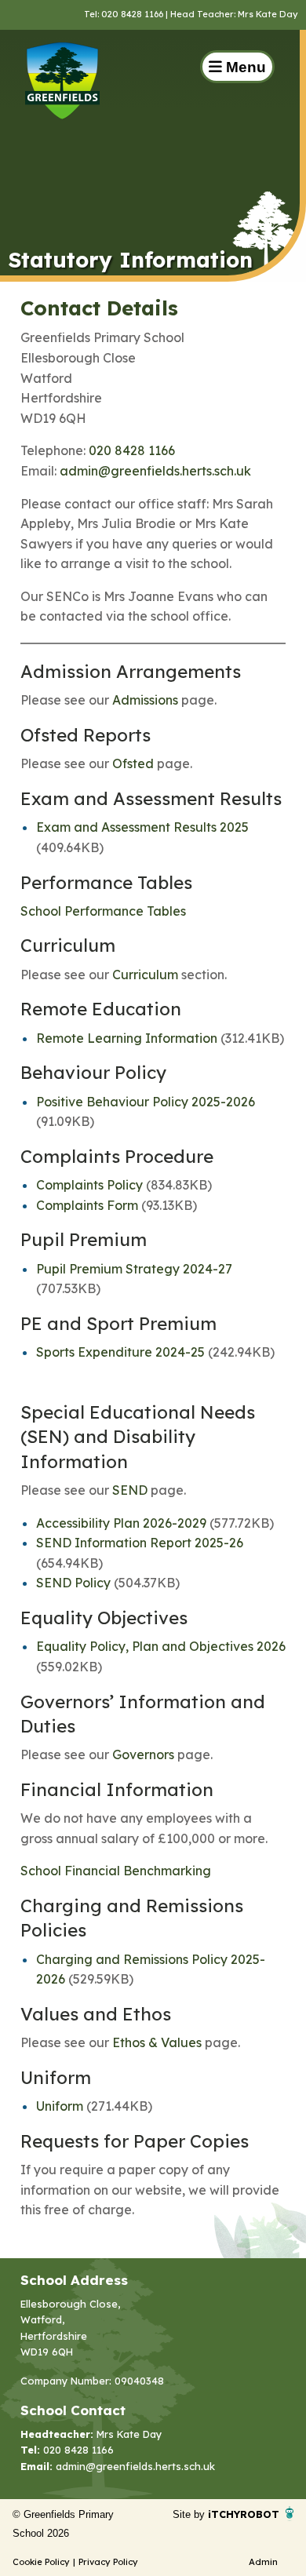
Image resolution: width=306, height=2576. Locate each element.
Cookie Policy (41, 2562)
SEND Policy (73, 1583)
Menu (244, 67)
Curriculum (145, 975)
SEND (130, 1490)
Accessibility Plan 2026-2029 (121, 1523)
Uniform (60, 2106)
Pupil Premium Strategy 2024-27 (134, 1269)
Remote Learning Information (127, 1038)
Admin (263, 2562)
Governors (143, 1754)
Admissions (145, 700)
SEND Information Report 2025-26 (140, 1543)
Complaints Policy (89, 1185)
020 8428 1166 (132, 450)
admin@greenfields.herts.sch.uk (155, 471)
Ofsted (133, 763)
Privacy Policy (108, 2562)
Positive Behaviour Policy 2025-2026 (146, 1102)
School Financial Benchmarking (116, 1871)
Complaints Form (87, 1205)
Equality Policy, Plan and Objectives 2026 (161, 1646)
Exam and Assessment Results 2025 (142, 827)
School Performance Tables (103, 911)
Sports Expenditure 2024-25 (120, 1352)
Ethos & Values (157, 2042)
